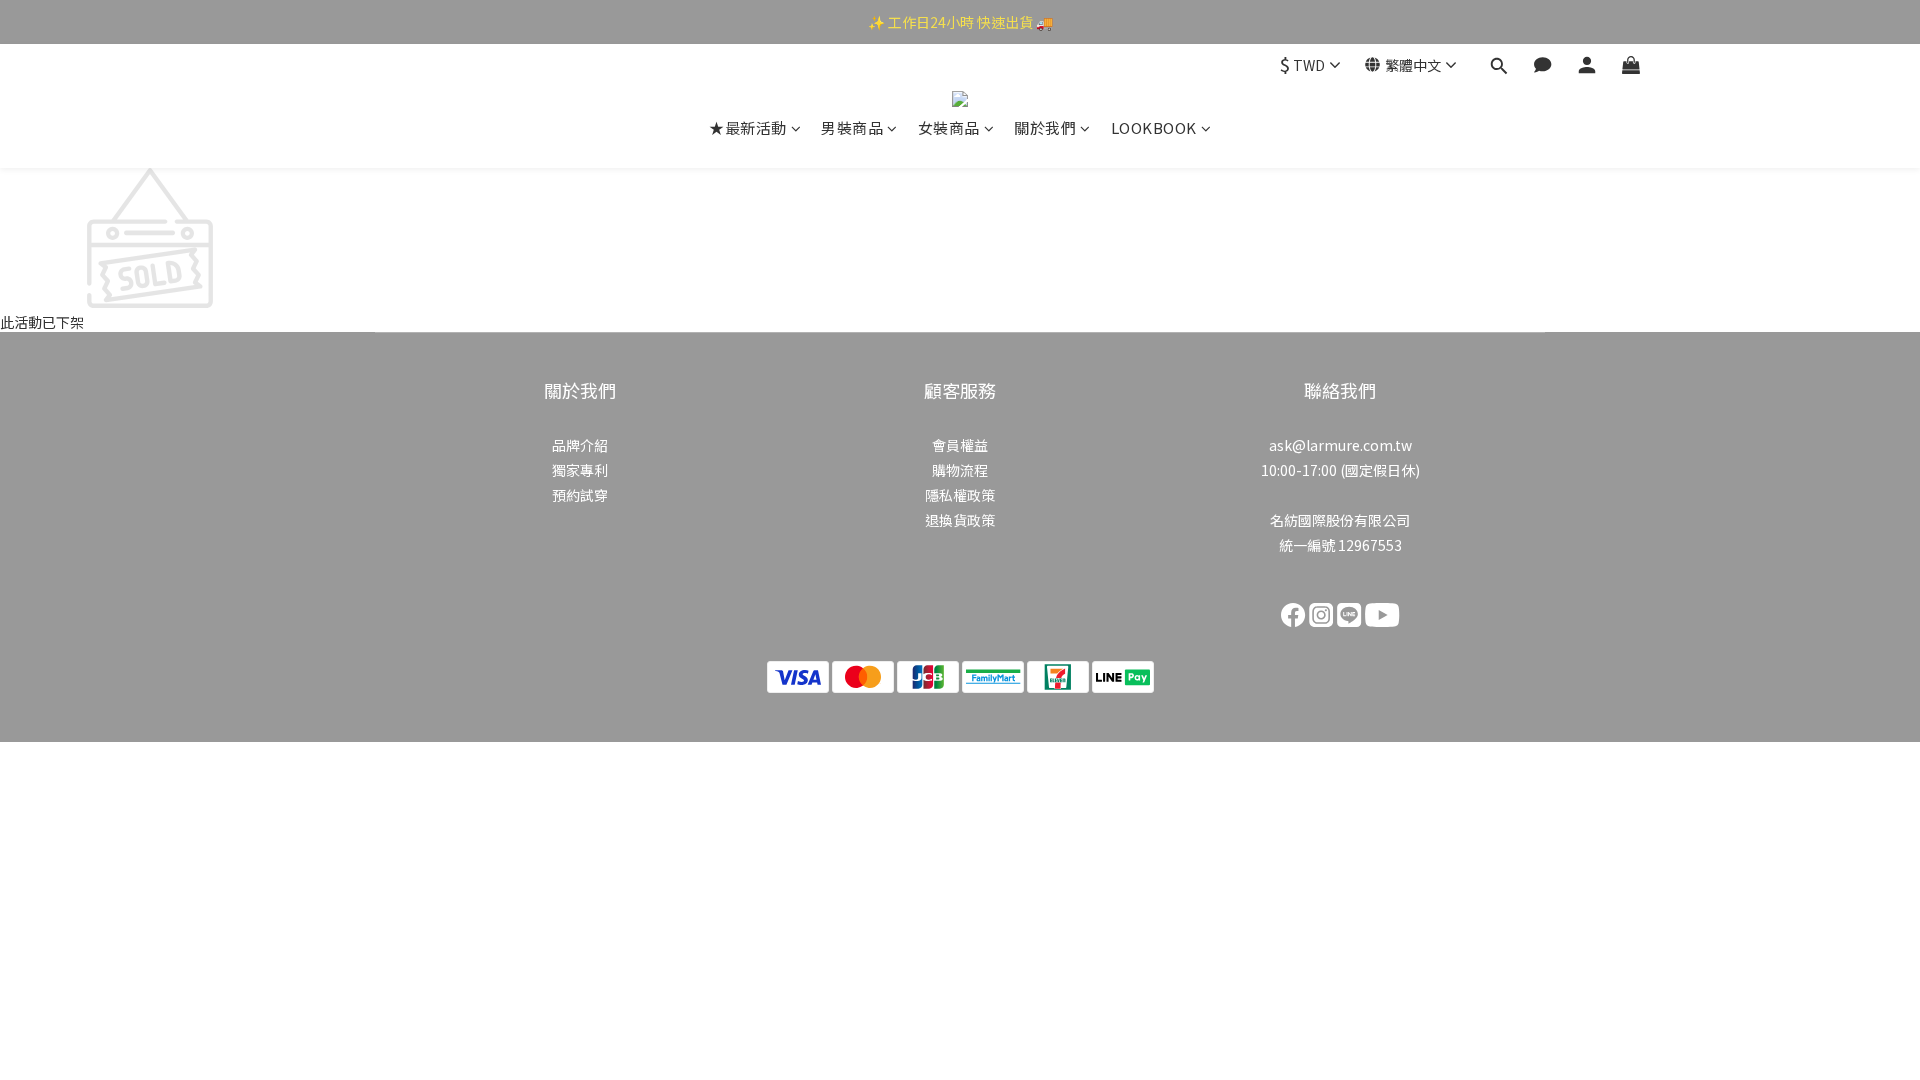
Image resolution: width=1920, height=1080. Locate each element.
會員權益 (960, 445)
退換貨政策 (960, 520)
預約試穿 (580, 495)
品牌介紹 (580, 445)
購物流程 (960, 470)
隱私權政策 (960, 495)
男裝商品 (852, 127)
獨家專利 (580, 470)
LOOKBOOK (1154, 127)
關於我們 (1045, 127)
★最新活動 (748, 127)
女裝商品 (949, 127)
